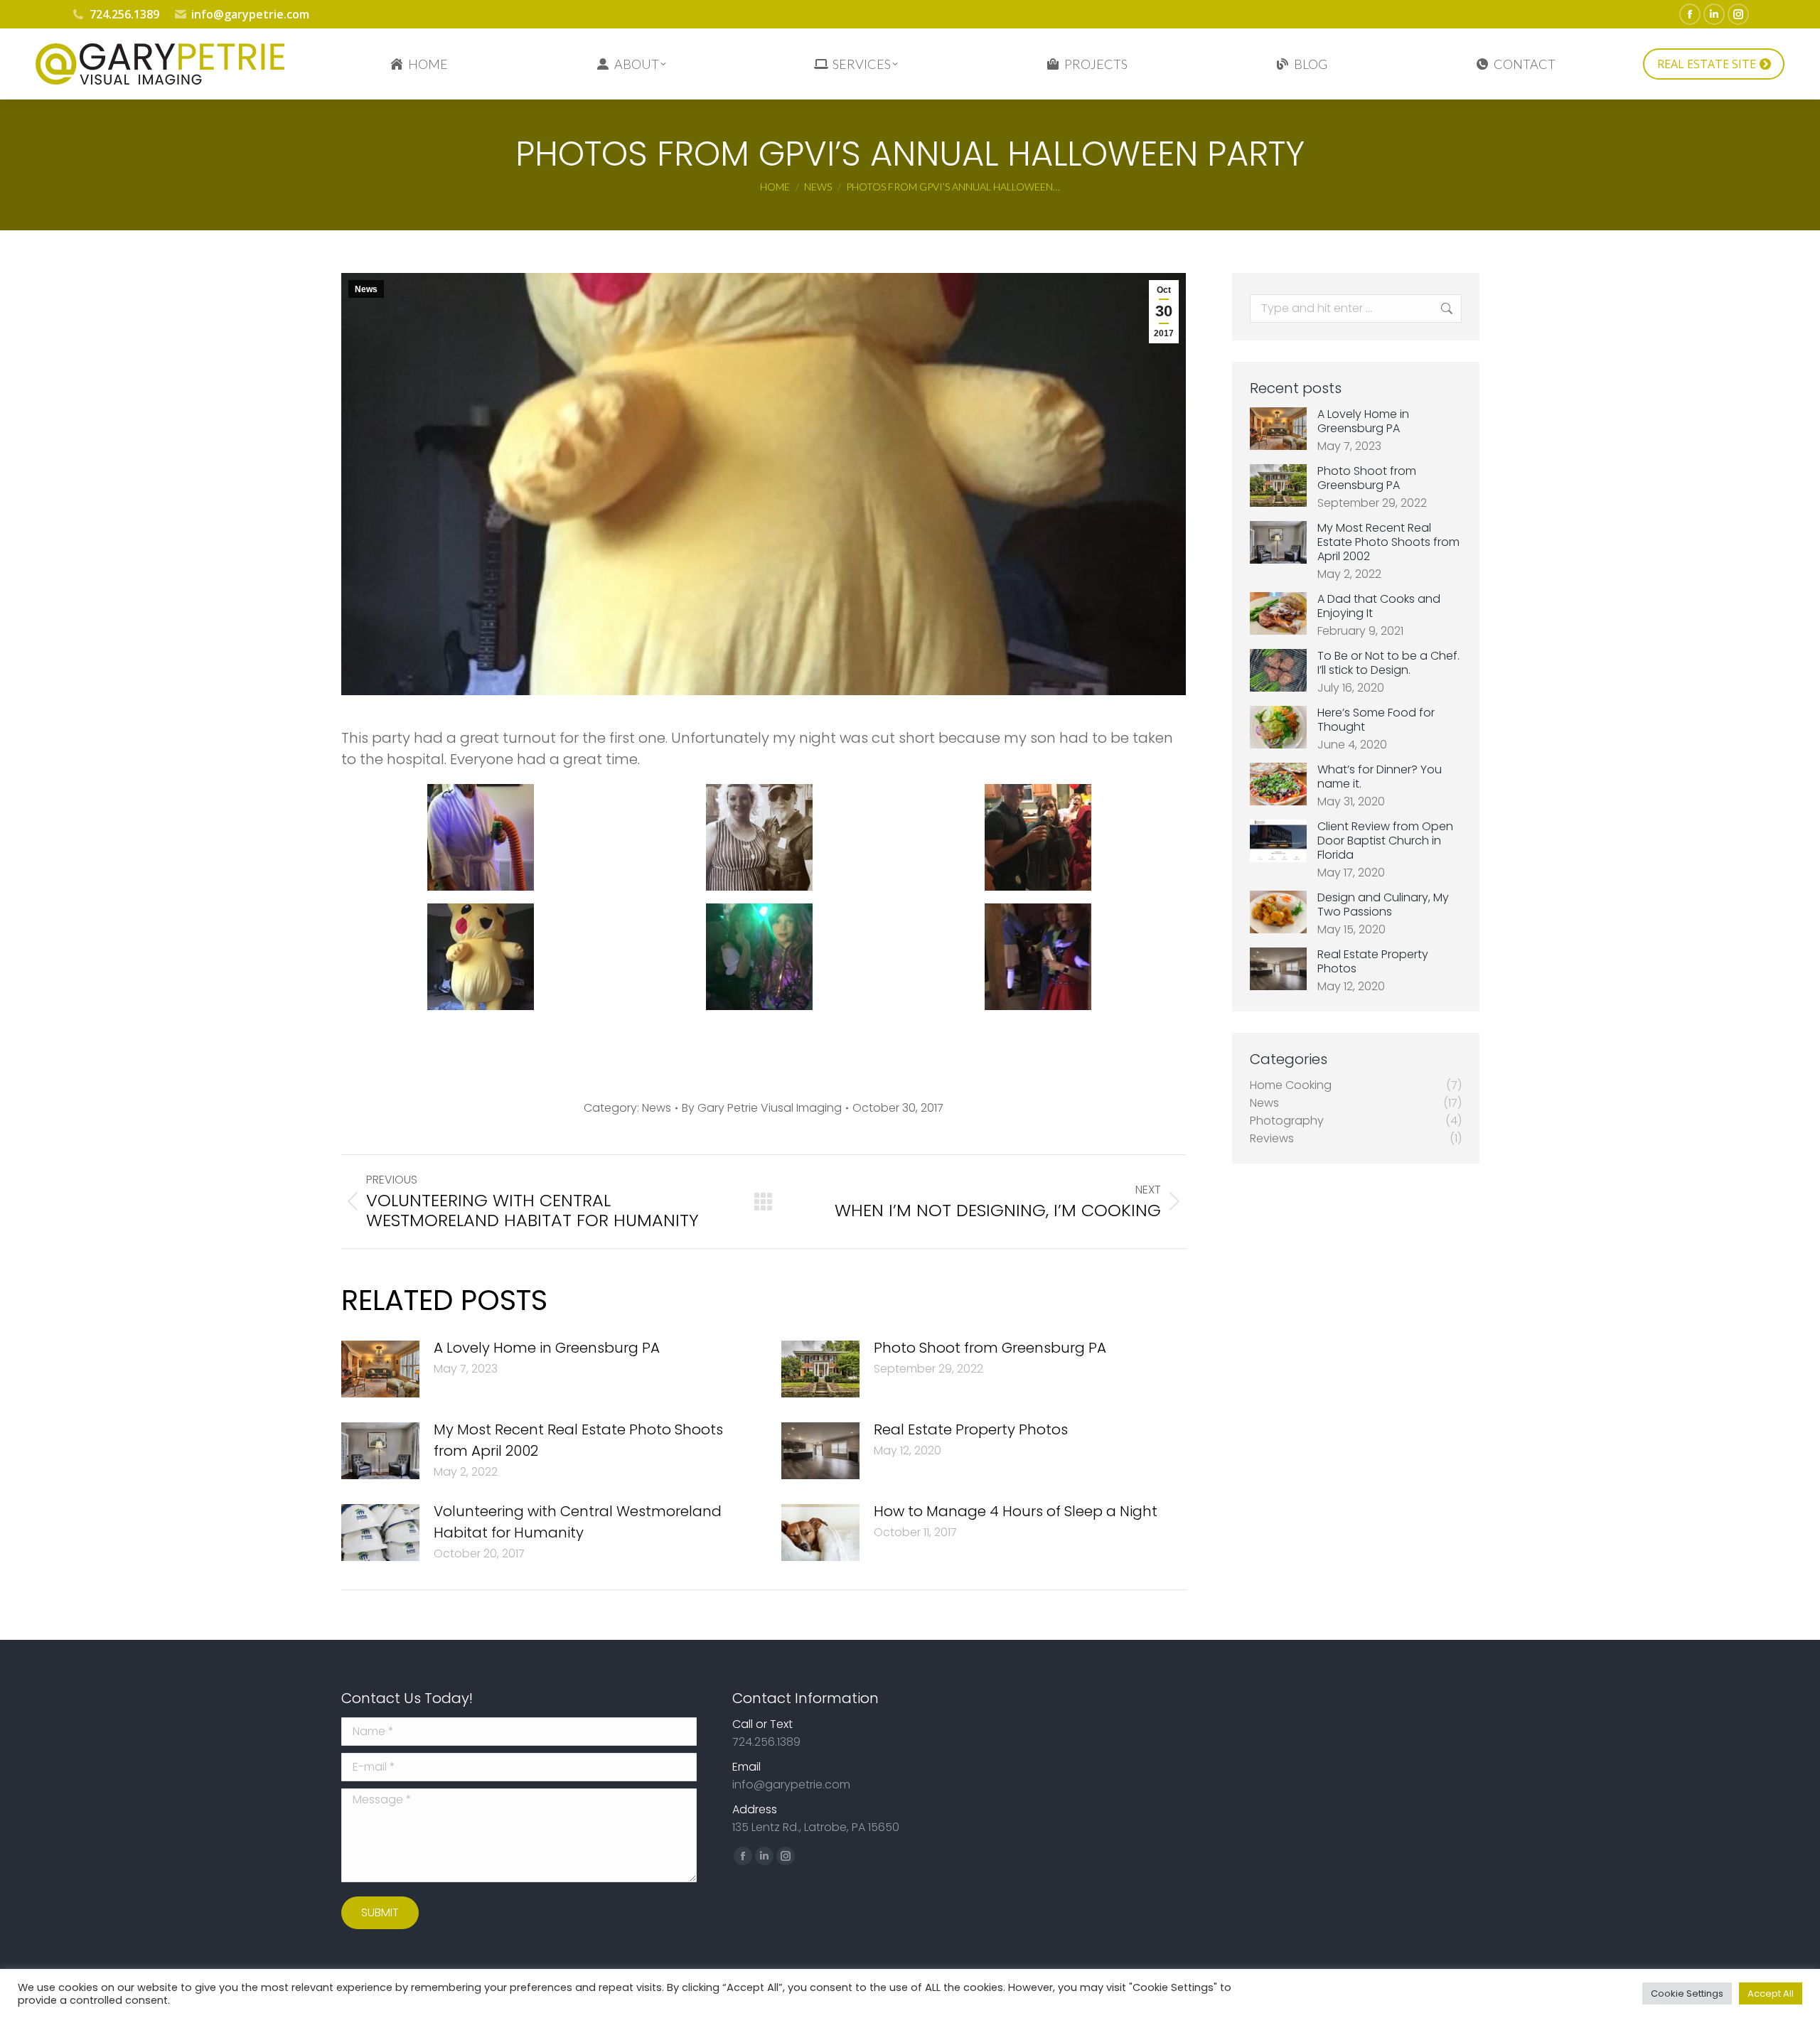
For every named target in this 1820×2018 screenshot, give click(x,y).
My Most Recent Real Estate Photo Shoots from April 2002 (578, 1440)
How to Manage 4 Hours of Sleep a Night (1016, 1511)
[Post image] (380, 1369)
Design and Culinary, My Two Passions (1383, 905)
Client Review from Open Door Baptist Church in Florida (1385, 841)
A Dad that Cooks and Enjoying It (1379, 606)
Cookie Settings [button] (1687, 1993)
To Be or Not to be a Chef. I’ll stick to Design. (1388, 663)
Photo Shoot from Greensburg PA (990, 1348)
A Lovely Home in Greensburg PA (547, 1348)
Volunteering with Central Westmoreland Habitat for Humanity (578, 1522)
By (762, 1108)
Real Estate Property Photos (971, 1429)
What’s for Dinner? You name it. (1380, 777)
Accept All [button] (1771, 1993)
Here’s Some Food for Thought (1376, 720)
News (366, 289)
